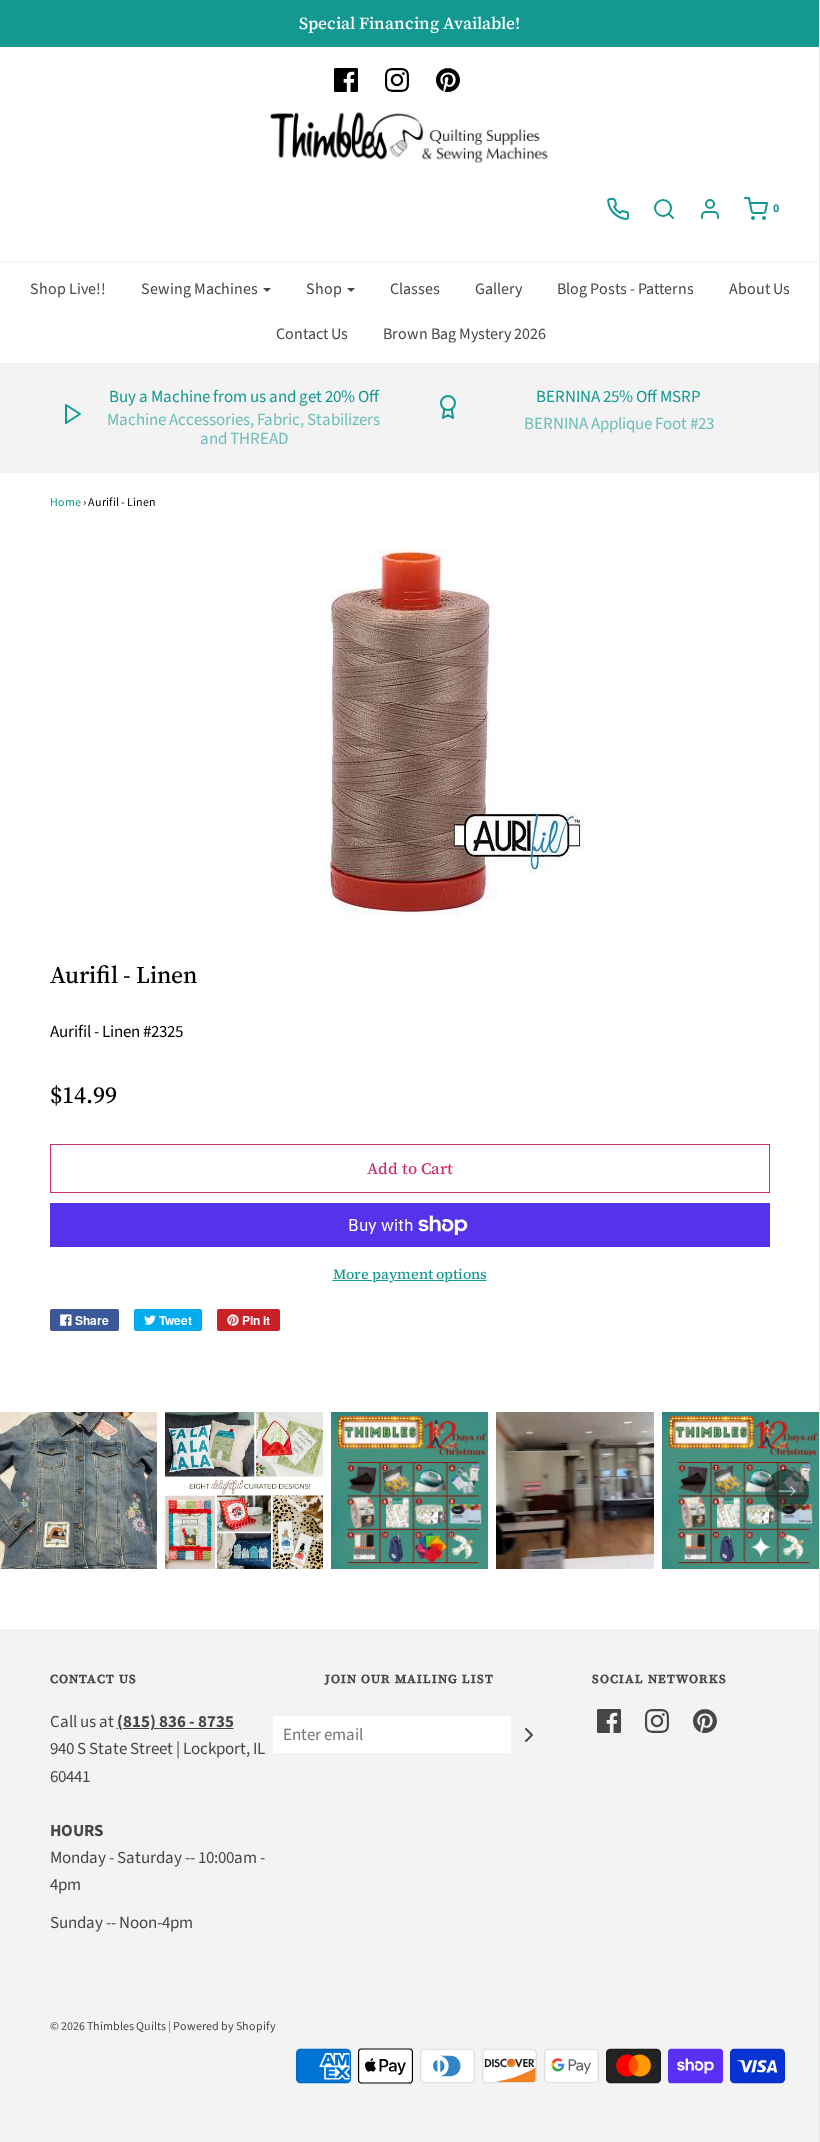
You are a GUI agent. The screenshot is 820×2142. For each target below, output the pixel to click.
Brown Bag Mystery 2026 (464, 334)
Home (65, 502)
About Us (759, 289)
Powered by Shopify (224, 2026)
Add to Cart (410, 1168)
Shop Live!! (68, 289)
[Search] (664, 209)
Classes (415, 289)
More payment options (410, 1274)
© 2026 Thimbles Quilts (108, 2026)
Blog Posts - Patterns (625, 289)
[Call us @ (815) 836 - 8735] (618, 209)
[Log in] (710, 209)
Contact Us (312, 334)
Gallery (498, 289)
